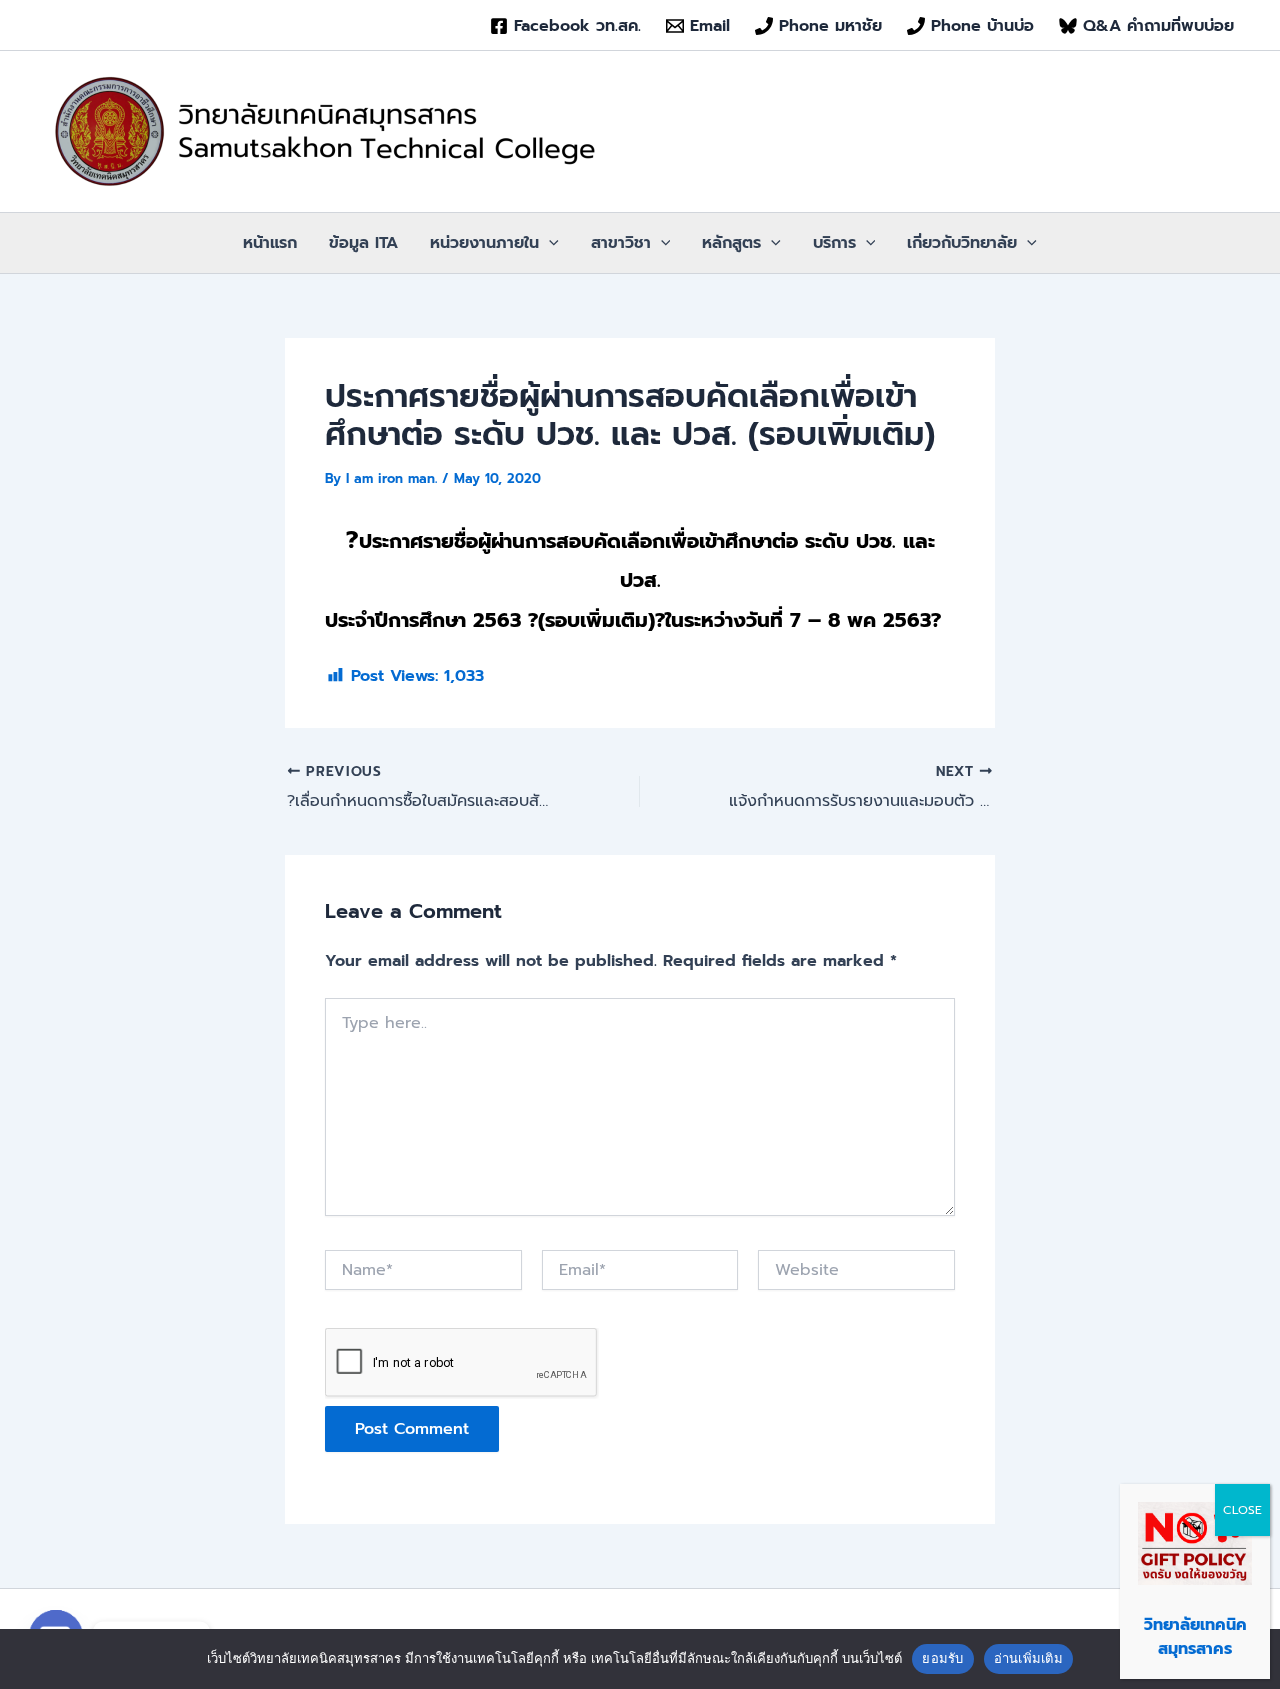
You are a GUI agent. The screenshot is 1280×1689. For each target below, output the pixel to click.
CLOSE (1242, 1510)
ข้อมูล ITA (363, 243)
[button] (549, 243)
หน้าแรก (270, 243)
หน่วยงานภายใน (484, 243)
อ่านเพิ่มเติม (1028, 1658)
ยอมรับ (942, 1658)
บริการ (834, 243)
